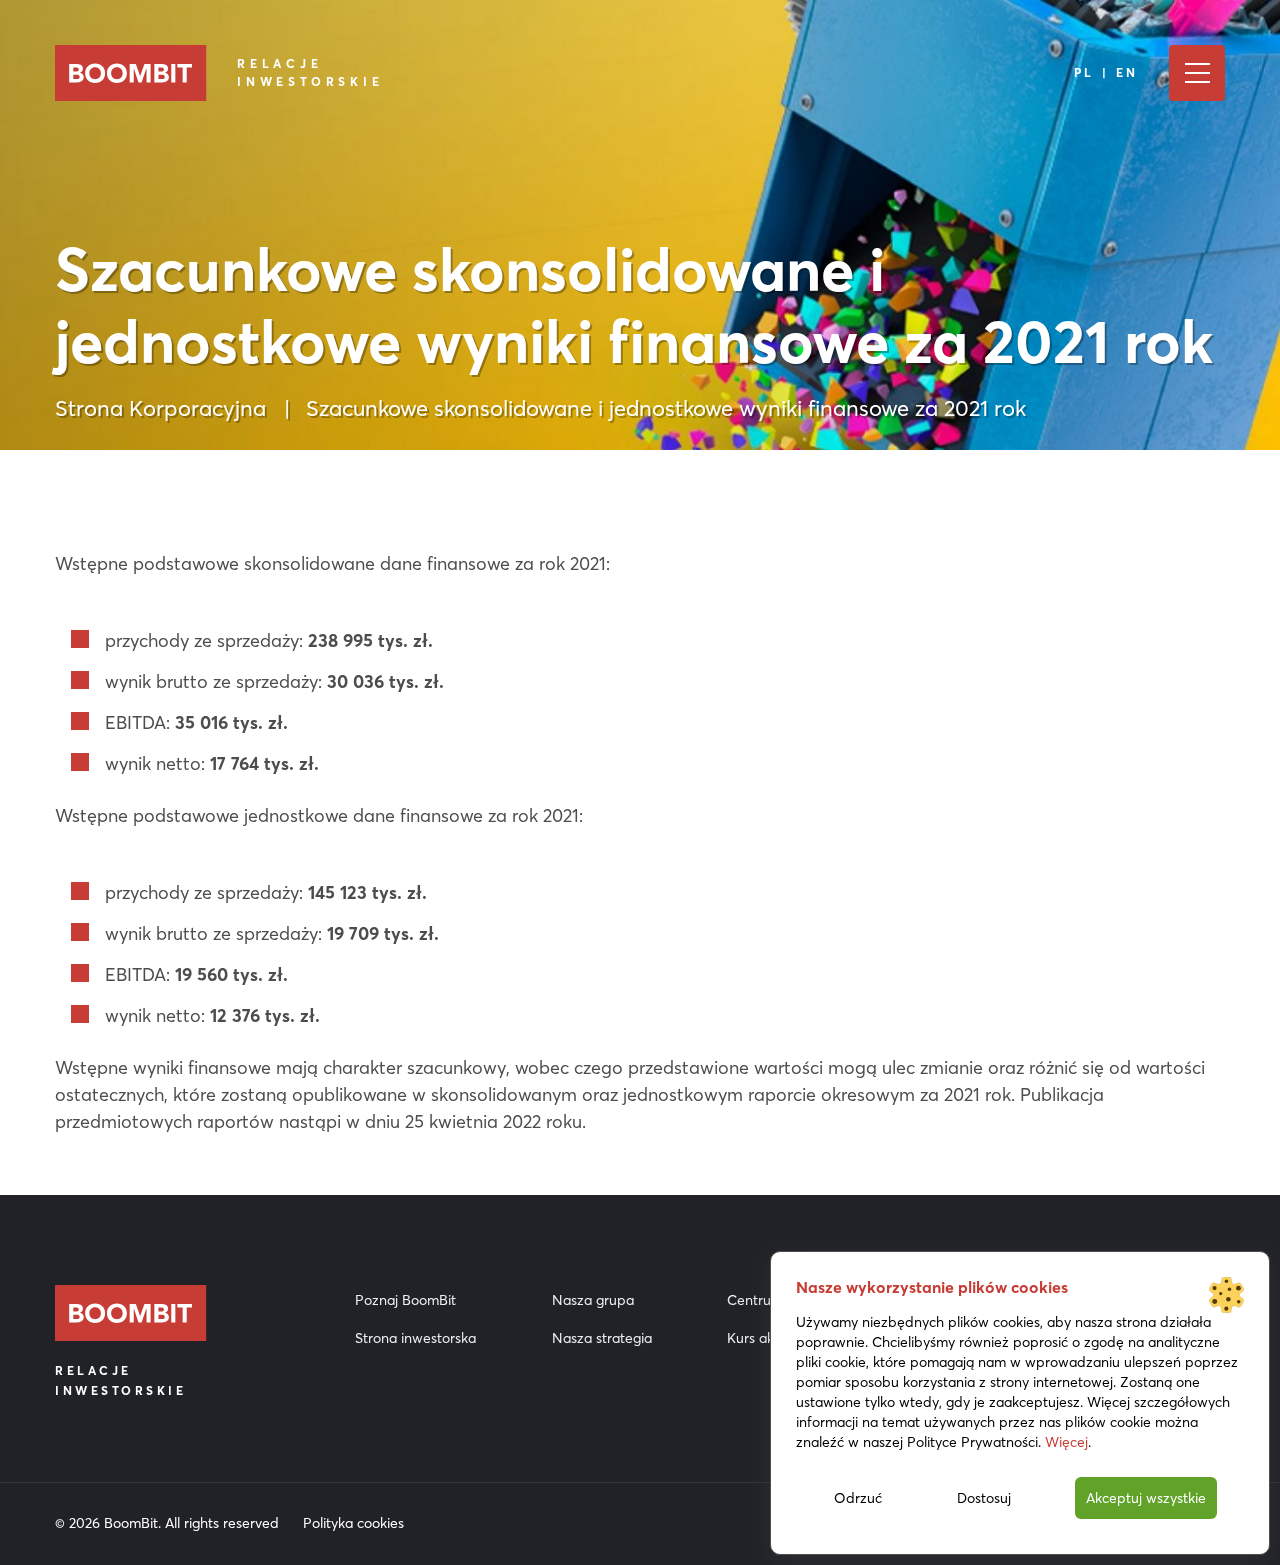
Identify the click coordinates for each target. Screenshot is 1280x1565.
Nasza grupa (593, 1300)
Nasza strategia (602, 1338)
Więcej (1066, 1442)
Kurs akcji (757, 1338)
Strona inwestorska (415, 1338)
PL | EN (1106, 72)
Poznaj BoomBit (405, 1300)
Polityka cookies (353, 1523)
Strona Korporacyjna (160, 408)
